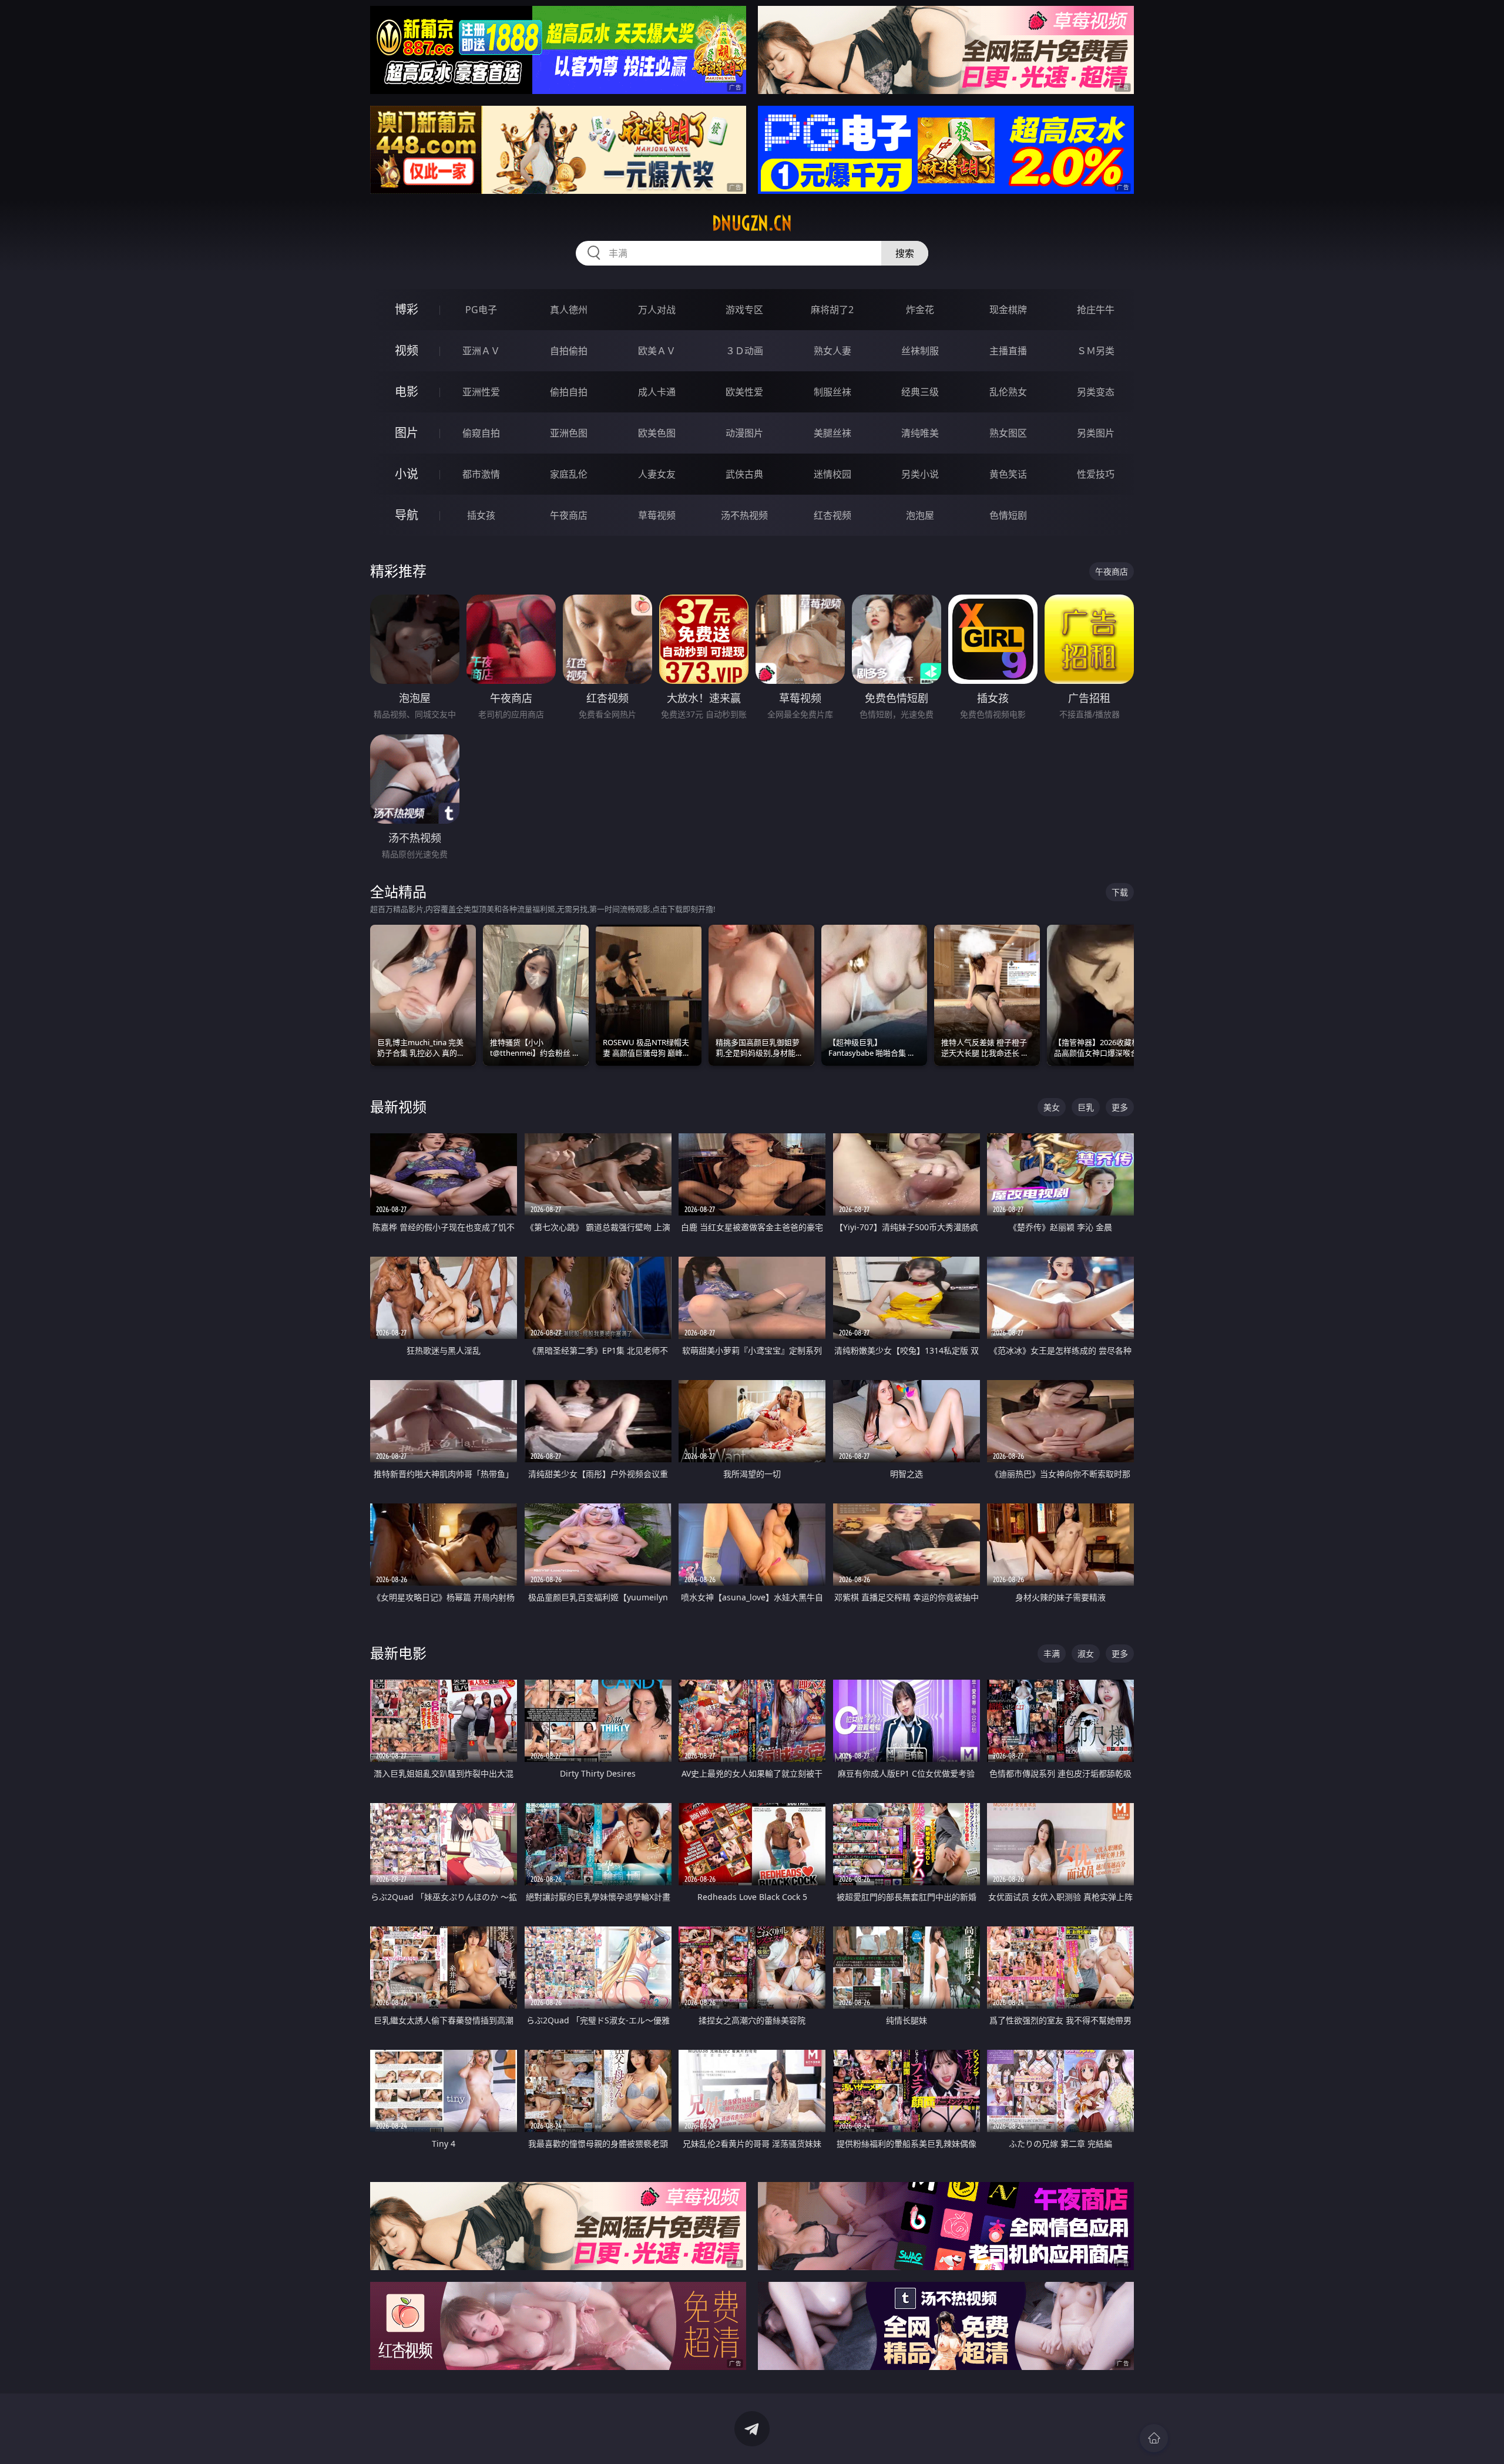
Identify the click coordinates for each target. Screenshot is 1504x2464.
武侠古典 (744, 474)
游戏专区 (744, 310)
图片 (407, 433)
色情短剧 (1008, 515)
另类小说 (920, 474)
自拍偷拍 (569, 351)
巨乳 (1086, 1107)
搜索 (905, 253)
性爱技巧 (1096, 474)
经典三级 (920, 392)
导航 (407, 515)
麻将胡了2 (832, 310)
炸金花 (920, 310)
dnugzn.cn (752, 223)
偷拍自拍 (569, 392)
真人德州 (569, 310)
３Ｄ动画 (744, 351)
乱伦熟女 (1008, 392)
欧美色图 (657, 433)
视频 (407, 350)
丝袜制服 (920, 351)
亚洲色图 (569, 433)
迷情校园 (832, 474)
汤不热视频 (744, 515)
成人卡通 (657, 392)
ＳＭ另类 (1096, 351)
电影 (407, 392)
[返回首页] (1154, 2438)
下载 (1120, 892)
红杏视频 (832, 515)
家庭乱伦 (569, 474)
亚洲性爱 (481, 392)
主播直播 (1008, 351)
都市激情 (481, 474)
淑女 (1086, 1654)
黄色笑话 (1008, 474)
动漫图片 (744, 433)
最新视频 (398, 1107)
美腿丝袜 (832, 433)
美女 (1052, 1107)
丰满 (1052, 1654)
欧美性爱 (744, 392)
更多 (1120, 1107)
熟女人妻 (832, 351)
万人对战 (657, 310)
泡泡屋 (920, 515)
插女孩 (481, 515)
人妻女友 (657, 474)
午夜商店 (569, 515)
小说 (407, 474)
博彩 (407, 309)
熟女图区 (1008, 433)
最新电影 (398, 1653)
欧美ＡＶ (657, 351)
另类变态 (1096, 392)
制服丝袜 (832, 392)
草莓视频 (657, 515)
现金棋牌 (1008, 310)
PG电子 (481, 310)
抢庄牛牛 (1096, 310)
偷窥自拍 (481, 433)
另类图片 (1096, 433)
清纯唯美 (920, 433)
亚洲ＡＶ (481, 351)
